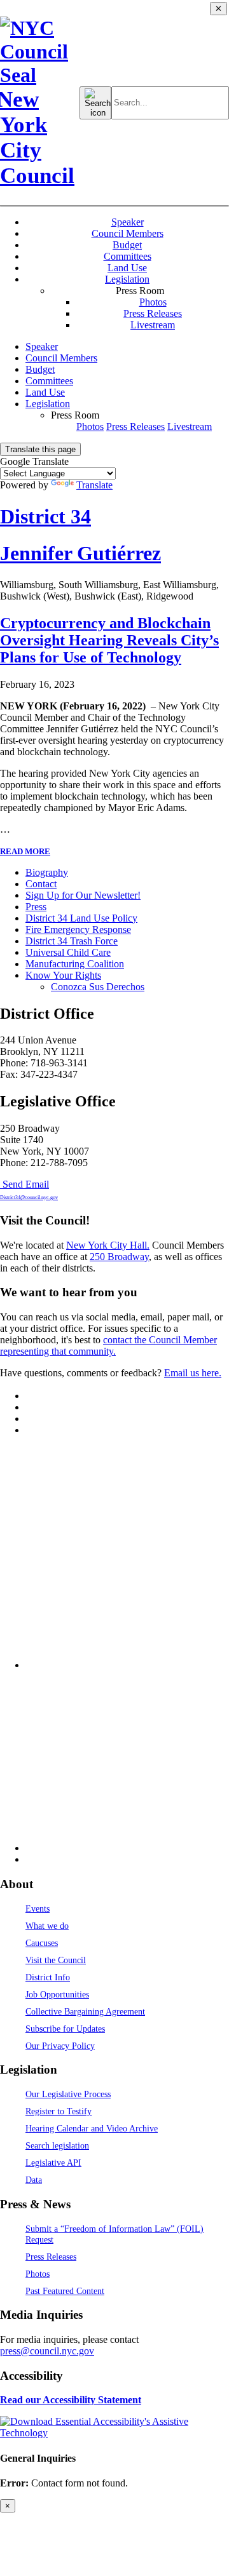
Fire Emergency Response (78, 929)
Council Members (128, 233)
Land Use (127, 268)
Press (36, 907)
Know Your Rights (63, 975)
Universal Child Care (68, 952)
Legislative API (53, 2163)
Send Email (29, 1190)
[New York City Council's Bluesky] (127, 1848)
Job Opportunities (57, 1994)
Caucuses (42, 1943)
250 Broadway (119, 1257)
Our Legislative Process (68, 2094)
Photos (153, 302)
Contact (41, 884)
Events (38, 1909)
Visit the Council (56, 1960)
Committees (128, 256)
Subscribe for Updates (65, 2029)
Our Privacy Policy (60, 2046)
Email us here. (193, 1373)
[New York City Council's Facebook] (31, 1419)
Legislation (127, 279)
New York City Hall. (108, 1245)
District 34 (45, 516)
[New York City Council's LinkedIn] (31, 1430)
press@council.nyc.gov (47, 2351)
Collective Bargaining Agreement (85, 2011)
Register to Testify (59, 2111)
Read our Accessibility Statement (71, 2400)
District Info (48, 1977)
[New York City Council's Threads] (127, 1665)
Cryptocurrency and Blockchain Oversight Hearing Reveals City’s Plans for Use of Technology (109, 640)
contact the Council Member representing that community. (108, 1345)
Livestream (153, 325)
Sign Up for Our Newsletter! (83, 895)
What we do (47, 1926)
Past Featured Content (65, 2291)
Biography (47, 872)
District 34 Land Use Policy (81, 918)
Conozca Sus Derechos (98, 987)
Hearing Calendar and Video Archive (92, 2128)
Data (34, 2180)
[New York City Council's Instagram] (31, 1407)
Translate (94, 485)
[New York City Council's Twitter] (31, 1396)
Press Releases (153, 313)
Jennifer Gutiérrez (80, 553)
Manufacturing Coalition (75, 964)
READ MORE (25, 851)
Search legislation (57, 2145)
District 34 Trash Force (72, 941)
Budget (127, 245)
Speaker (128, 222)
